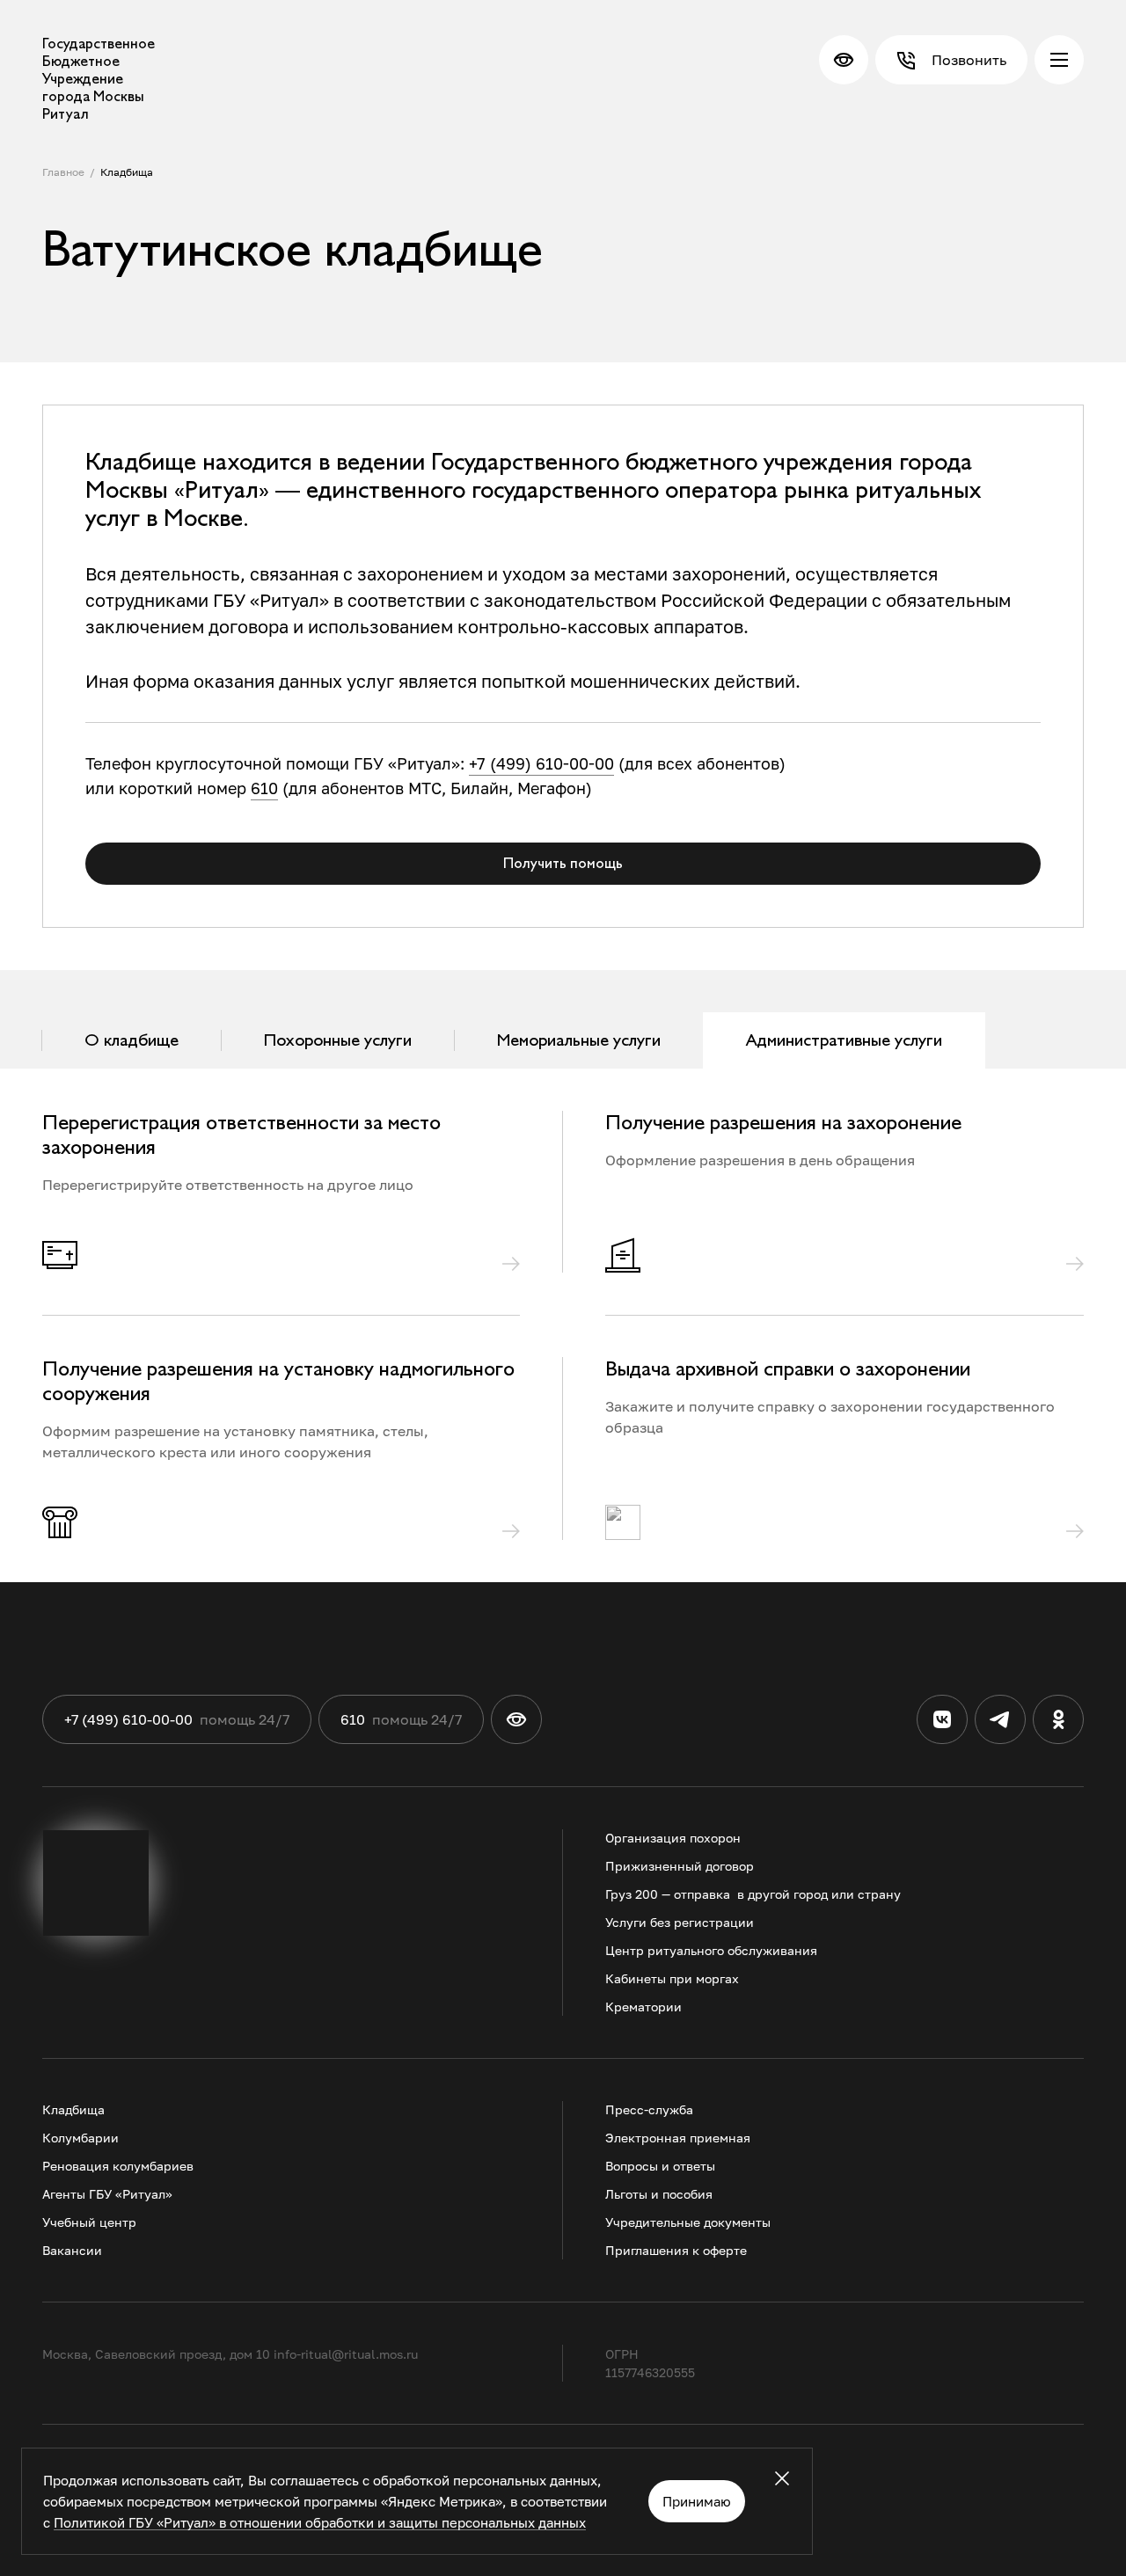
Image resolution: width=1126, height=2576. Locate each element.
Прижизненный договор (680, 1866)
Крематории (643, 2007)
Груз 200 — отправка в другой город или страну (753, 1894)
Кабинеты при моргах (672, 1978)
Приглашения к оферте (676, 2250)
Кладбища (127, 172)
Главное (63, 172)
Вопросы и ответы (660, 2166)
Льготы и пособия (659, 2194)
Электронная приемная (678, 2138)
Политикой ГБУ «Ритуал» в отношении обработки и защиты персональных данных (320, 2522)
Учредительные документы (688, 2222)
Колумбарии (80, 2138)
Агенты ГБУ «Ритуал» (107, 2194)
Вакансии (72, 2250)
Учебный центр (89, 2222)
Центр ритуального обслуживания (711, 1950)
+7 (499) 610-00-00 (541, 763)
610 (264, 788)
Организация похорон (673, 1838)
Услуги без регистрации (680, 1922)
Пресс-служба (649, 2109)
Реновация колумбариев (118, 2166)
